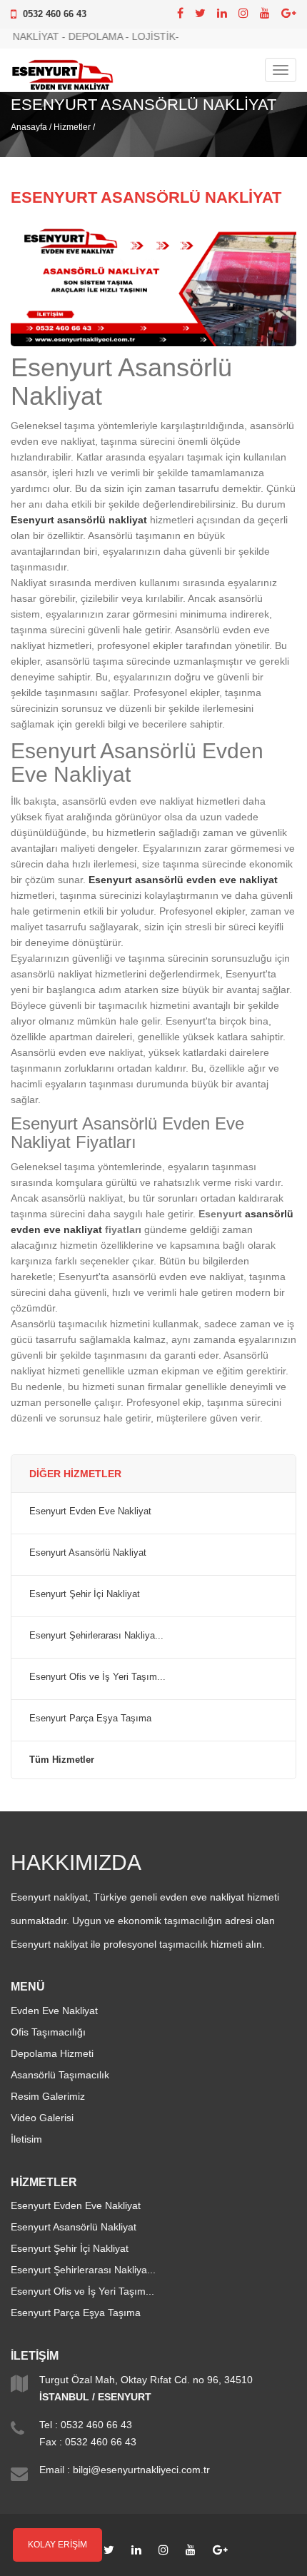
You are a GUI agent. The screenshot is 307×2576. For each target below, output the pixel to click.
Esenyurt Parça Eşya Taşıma (90, 1719)
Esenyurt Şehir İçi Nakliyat (85, 1594)
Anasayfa (29, 127)
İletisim (26, 2139)
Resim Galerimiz (48, 2096)
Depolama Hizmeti (52, 2053)
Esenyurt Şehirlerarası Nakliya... (96, 1636)
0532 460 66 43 (55, 14)
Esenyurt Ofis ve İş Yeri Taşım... (97, 1677)
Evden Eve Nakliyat (54, 2011)
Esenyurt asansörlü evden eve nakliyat (183, 880)
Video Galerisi (42, 2118)
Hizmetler (72, 127)
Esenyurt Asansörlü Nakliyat (88, 1553)
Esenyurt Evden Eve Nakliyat (90, 1511)
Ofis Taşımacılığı (48, 2032)
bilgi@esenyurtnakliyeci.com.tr (141, 2470)
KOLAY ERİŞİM (57, 2545)
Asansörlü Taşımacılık (60, 2075)
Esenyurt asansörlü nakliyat (79, 520)
